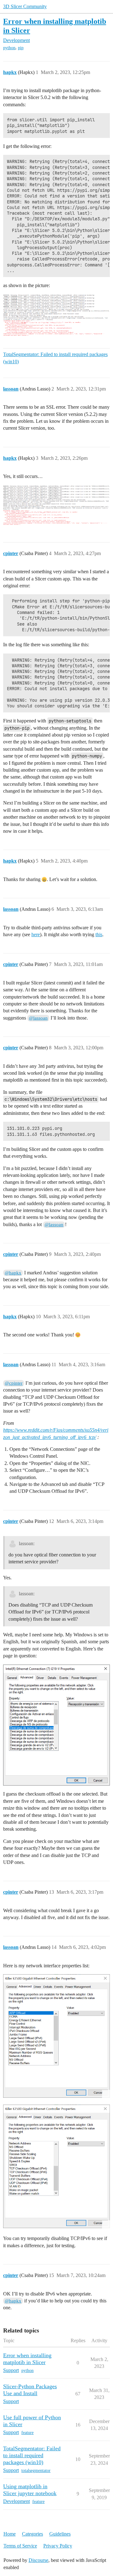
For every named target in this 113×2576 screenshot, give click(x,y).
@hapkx (13, 1273)
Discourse (38, 2560)
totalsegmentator (36, 2471)
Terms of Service (20, 2546)
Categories (32, 2534)
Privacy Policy (58, 2546)
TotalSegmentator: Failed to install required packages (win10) (55, 358)
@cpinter (14, 1383)
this (99, 934)
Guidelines (60, 2534)
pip (21, 48)
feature (27, 2433)
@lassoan (38, 1018)
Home (10, 2534)
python (9, 48)
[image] (56, 315)
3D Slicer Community (25, 6)
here (36, 934)
